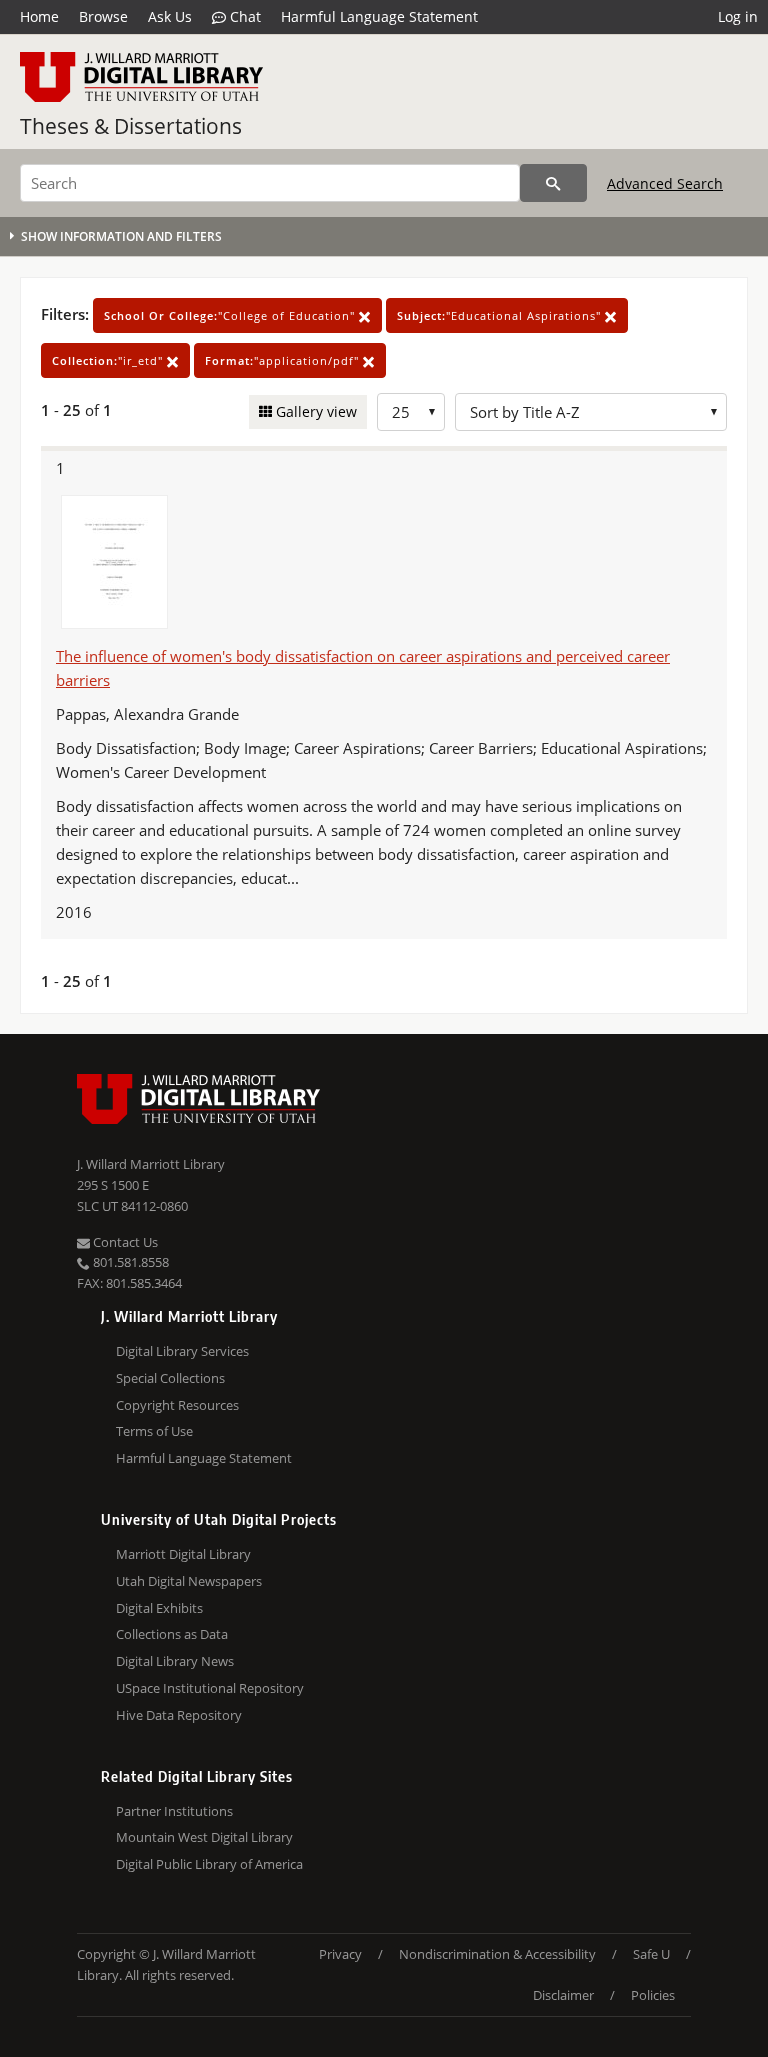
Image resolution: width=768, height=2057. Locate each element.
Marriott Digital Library (183, 1554)
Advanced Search (665, 183)
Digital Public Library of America (209, 1864)
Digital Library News (175, 1661)
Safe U (651, 1954)
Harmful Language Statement (379, 16)
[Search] (553, 183)
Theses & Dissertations (131, 126)
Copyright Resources (177, 1405)
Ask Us (170, 16)
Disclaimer (563, 1995)
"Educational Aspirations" (501, 315)
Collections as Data (172, 1634)
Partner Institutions (174, 1811)
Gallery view (314, 411)
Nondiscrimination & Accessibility (497, 1954)
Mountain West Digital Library (204, 1837)
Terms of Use (154, 1431)
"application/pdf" (284, 360)
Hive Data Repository (179, 1715)
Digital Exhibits (159, 1608)
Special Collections (170, 1378)
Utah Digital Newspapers (189, 1581)
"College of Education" (231, 315)
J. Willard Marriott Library (151, 1164)
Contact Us (124, 1242)
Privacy (340, 1954)
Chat (243, 16)
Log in (738, 16)
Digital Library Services (182, 1351)
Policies (653, 1995)
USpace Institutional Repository (210, 1688)
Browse (103, 16)
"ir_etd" (109, 360)
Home (39, 16)
